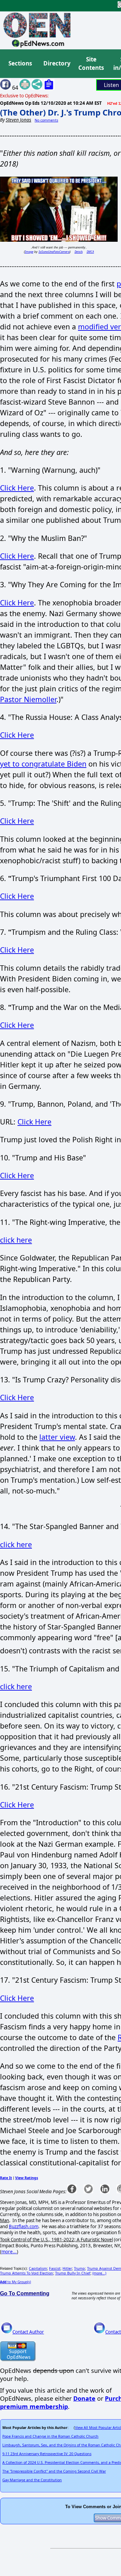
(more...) (99, 2273)
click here (16, 1240)
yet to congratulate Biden (43, 764)
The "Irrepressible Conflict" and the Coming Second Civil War (54, 2471)
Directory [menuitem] (56, 63)
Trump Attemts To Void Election (27, 2273)
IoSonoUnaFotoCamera (54, 252)
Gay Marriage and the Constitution (32, 2480)
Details (79, 252)
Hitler (67, 2268)
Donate (84, 2398)
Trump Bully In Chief (73, 2273)
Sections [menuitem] (20, 63)
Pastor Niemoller (28, 699)
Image (29, 252)
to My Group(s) (15, 2282)
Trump (79, 2268)
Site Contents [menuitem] (91, 64)
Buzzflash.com (24, 2226)
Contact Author (28, 2332)
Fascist (55, 2268)
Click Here (17, 488)
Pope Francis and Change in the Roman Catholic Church (50, 2436)
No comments (46, 120)
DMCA (90, 252)
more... (9, 2252)
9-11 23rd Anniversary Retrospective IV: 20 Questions (47, 2454)
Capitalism (38, 2268)
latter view (57, 1437)
